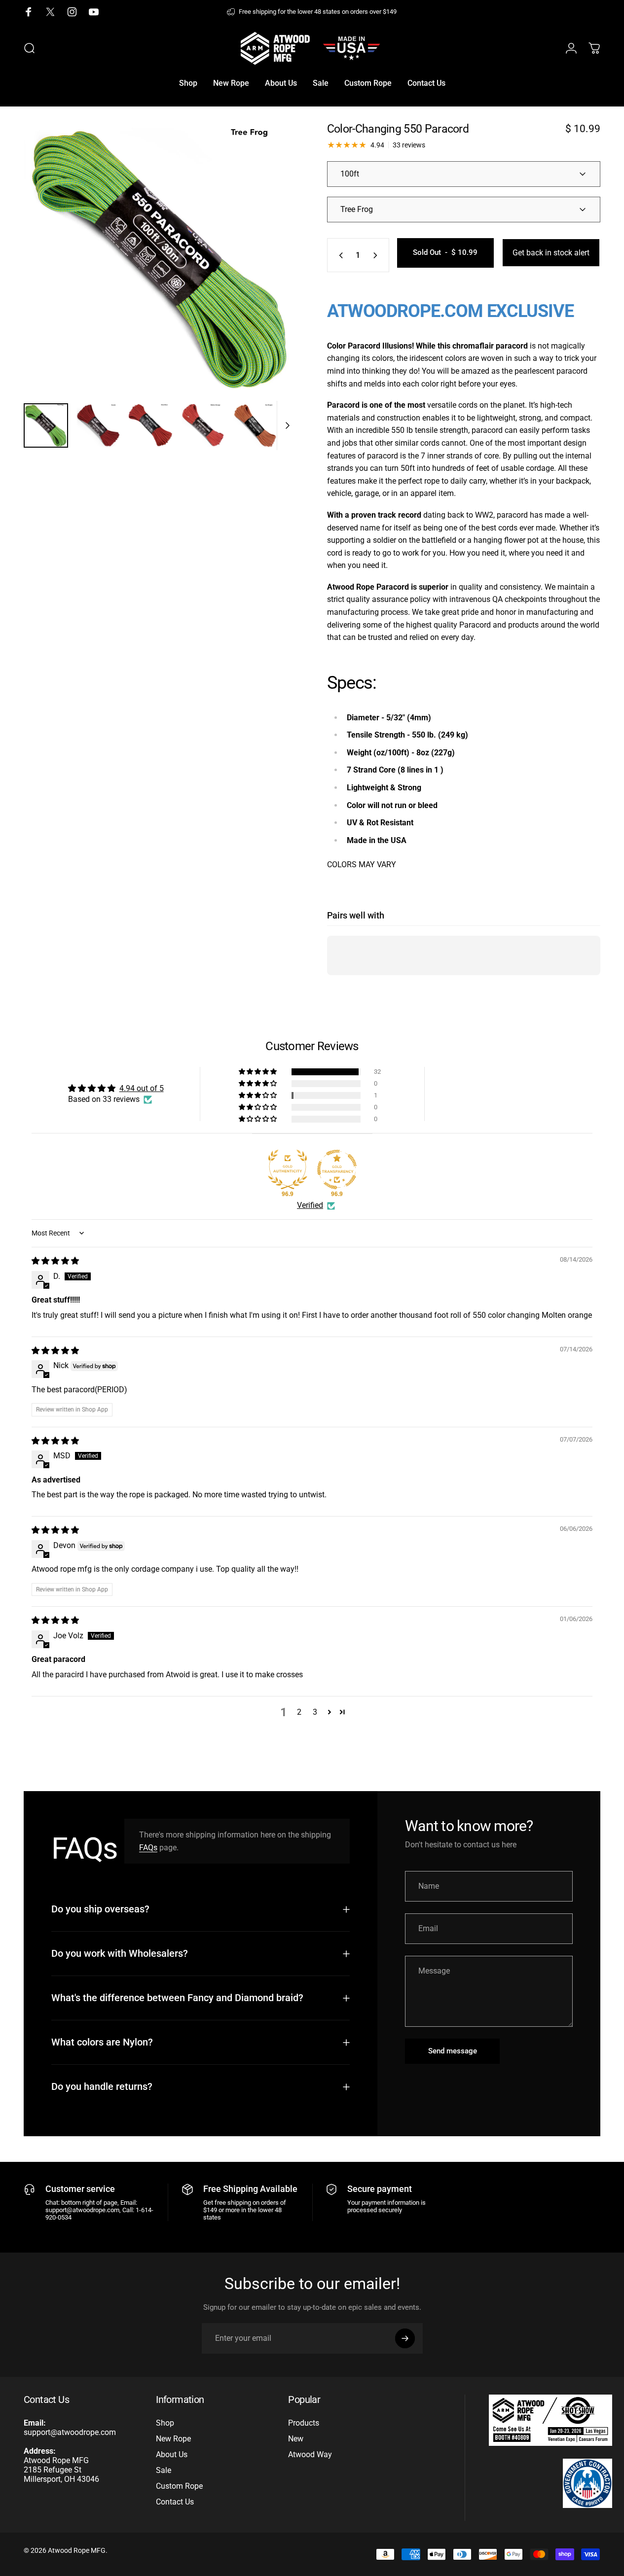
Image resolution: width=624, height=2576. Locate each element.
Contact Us (175, 2502)
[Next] (271, 275)
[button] (258, 1072)
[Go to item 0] (46, 425)
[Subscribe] (405, 2338)
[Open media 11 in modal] (160, 259)
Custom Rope (179, 2486)
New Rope (173, 2439)
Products (304, 2423)
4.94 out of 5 (142, 1088)
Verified (310, 1205)
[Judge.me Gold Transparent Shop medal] (337, 1169)
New (296, 2439)
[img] (55, 1261)
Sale (164, 2470)
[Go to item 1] (98, 425)
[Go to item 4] (255, 425)
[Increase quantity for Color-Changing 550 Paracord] (377, 255)
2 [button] (299, 1712)
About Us (172, 2454)
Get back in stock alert (551, 253)
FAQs (148, 1848)
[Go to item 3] (203, 425)
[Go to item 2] (150, 425)
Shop (165, 2423)
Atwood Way (310, 2454)
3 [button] (315, 1712)
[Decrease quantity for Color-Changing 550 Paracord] (339, 255)
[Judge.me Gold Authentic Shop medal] (288, 1169)
